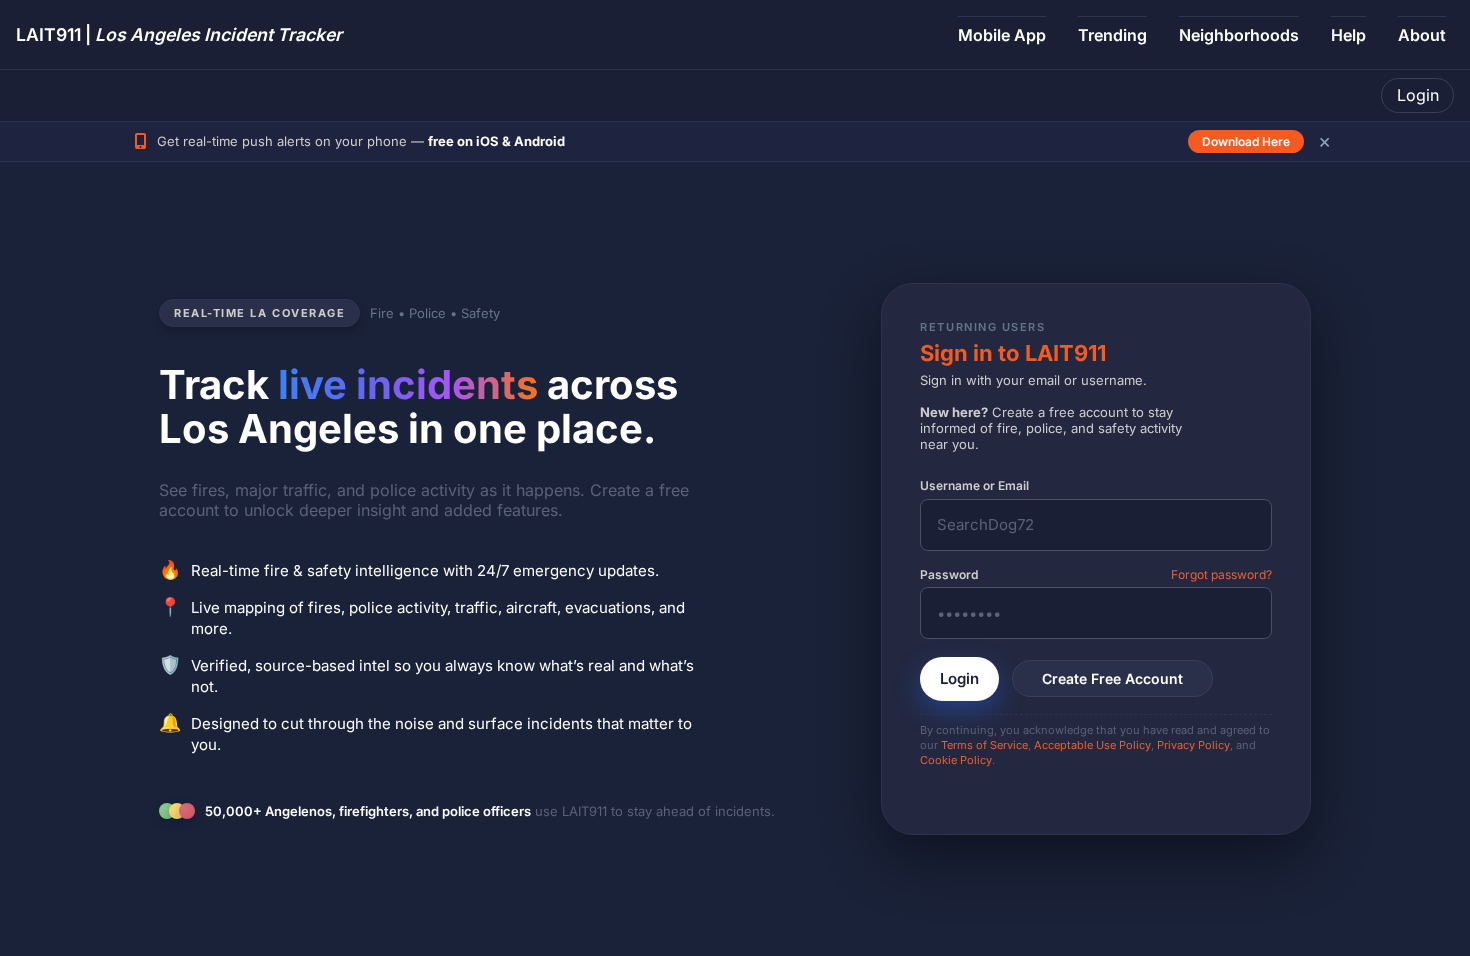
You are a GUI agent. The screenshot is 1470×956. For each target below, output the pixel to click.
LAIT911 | (179, 34)
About (1422, 35)
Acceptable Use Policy (1092, 745)
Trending (1112, 35)
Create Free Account (1112, 678)
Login (1418, 95)
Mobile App (1002, 35)
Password (949, 574)
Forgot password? (1221, 574)
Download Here (1246, 141)
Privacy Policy (1193, 745)
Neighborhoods (1239, 35)
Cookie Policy (956, 760)
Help (1348, 35)
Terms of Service (984, 745)
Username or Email (974, 485)
